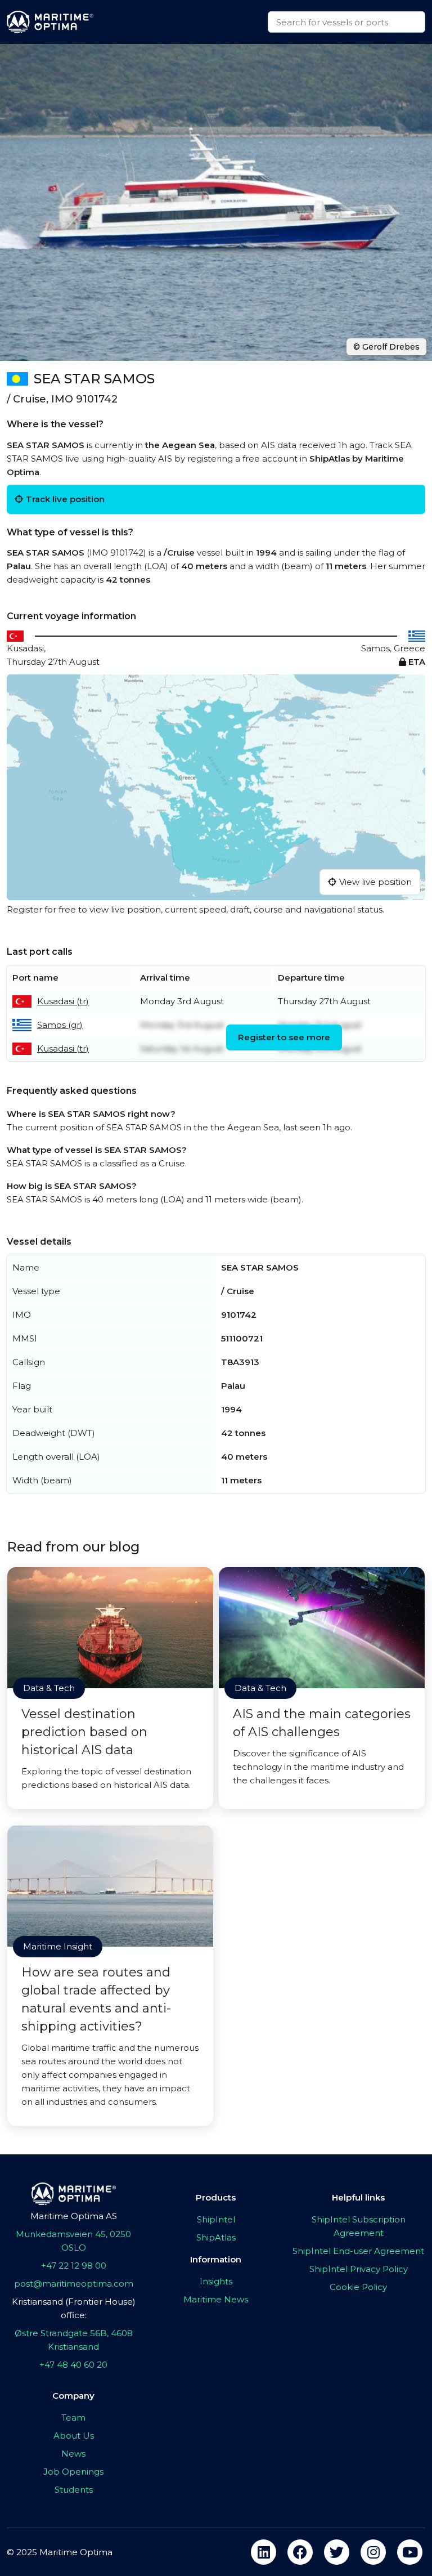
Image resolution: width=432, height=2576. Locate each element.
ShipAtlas (216, 2237)
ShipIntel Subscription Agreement (359, 2226)
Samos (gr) (60, 1025)
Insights (216, 2281)
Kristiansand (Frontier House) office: (74, 2308)
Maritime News (216, 2299)
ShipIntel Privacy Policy (359, 2269)
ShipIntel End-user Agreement (358, 2251)
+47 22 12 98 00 (74, 2266)
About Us (74, 2436)
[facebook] (300, 2552)
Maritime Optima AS (74, 2216)
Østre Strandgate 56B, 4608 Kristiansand (74, 2340)
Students (74, 2490)
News (73, 2454)
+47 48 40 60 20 (73, 2365)
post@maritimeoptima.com (74, 2284)
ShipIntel (216, 2219)
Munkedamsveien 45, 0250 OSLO (73, 2241)
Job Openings (73, 2472)
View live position (375, 882)
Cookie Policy (358, 2287)
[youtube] (410, 2552)
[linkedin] (264, 2552)
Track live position (65, 499)
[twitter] (337, 2552)
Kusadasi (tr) (63, 1001)
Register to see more (284, 1037)
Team (73, 2418)
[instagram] (373, 2552)
